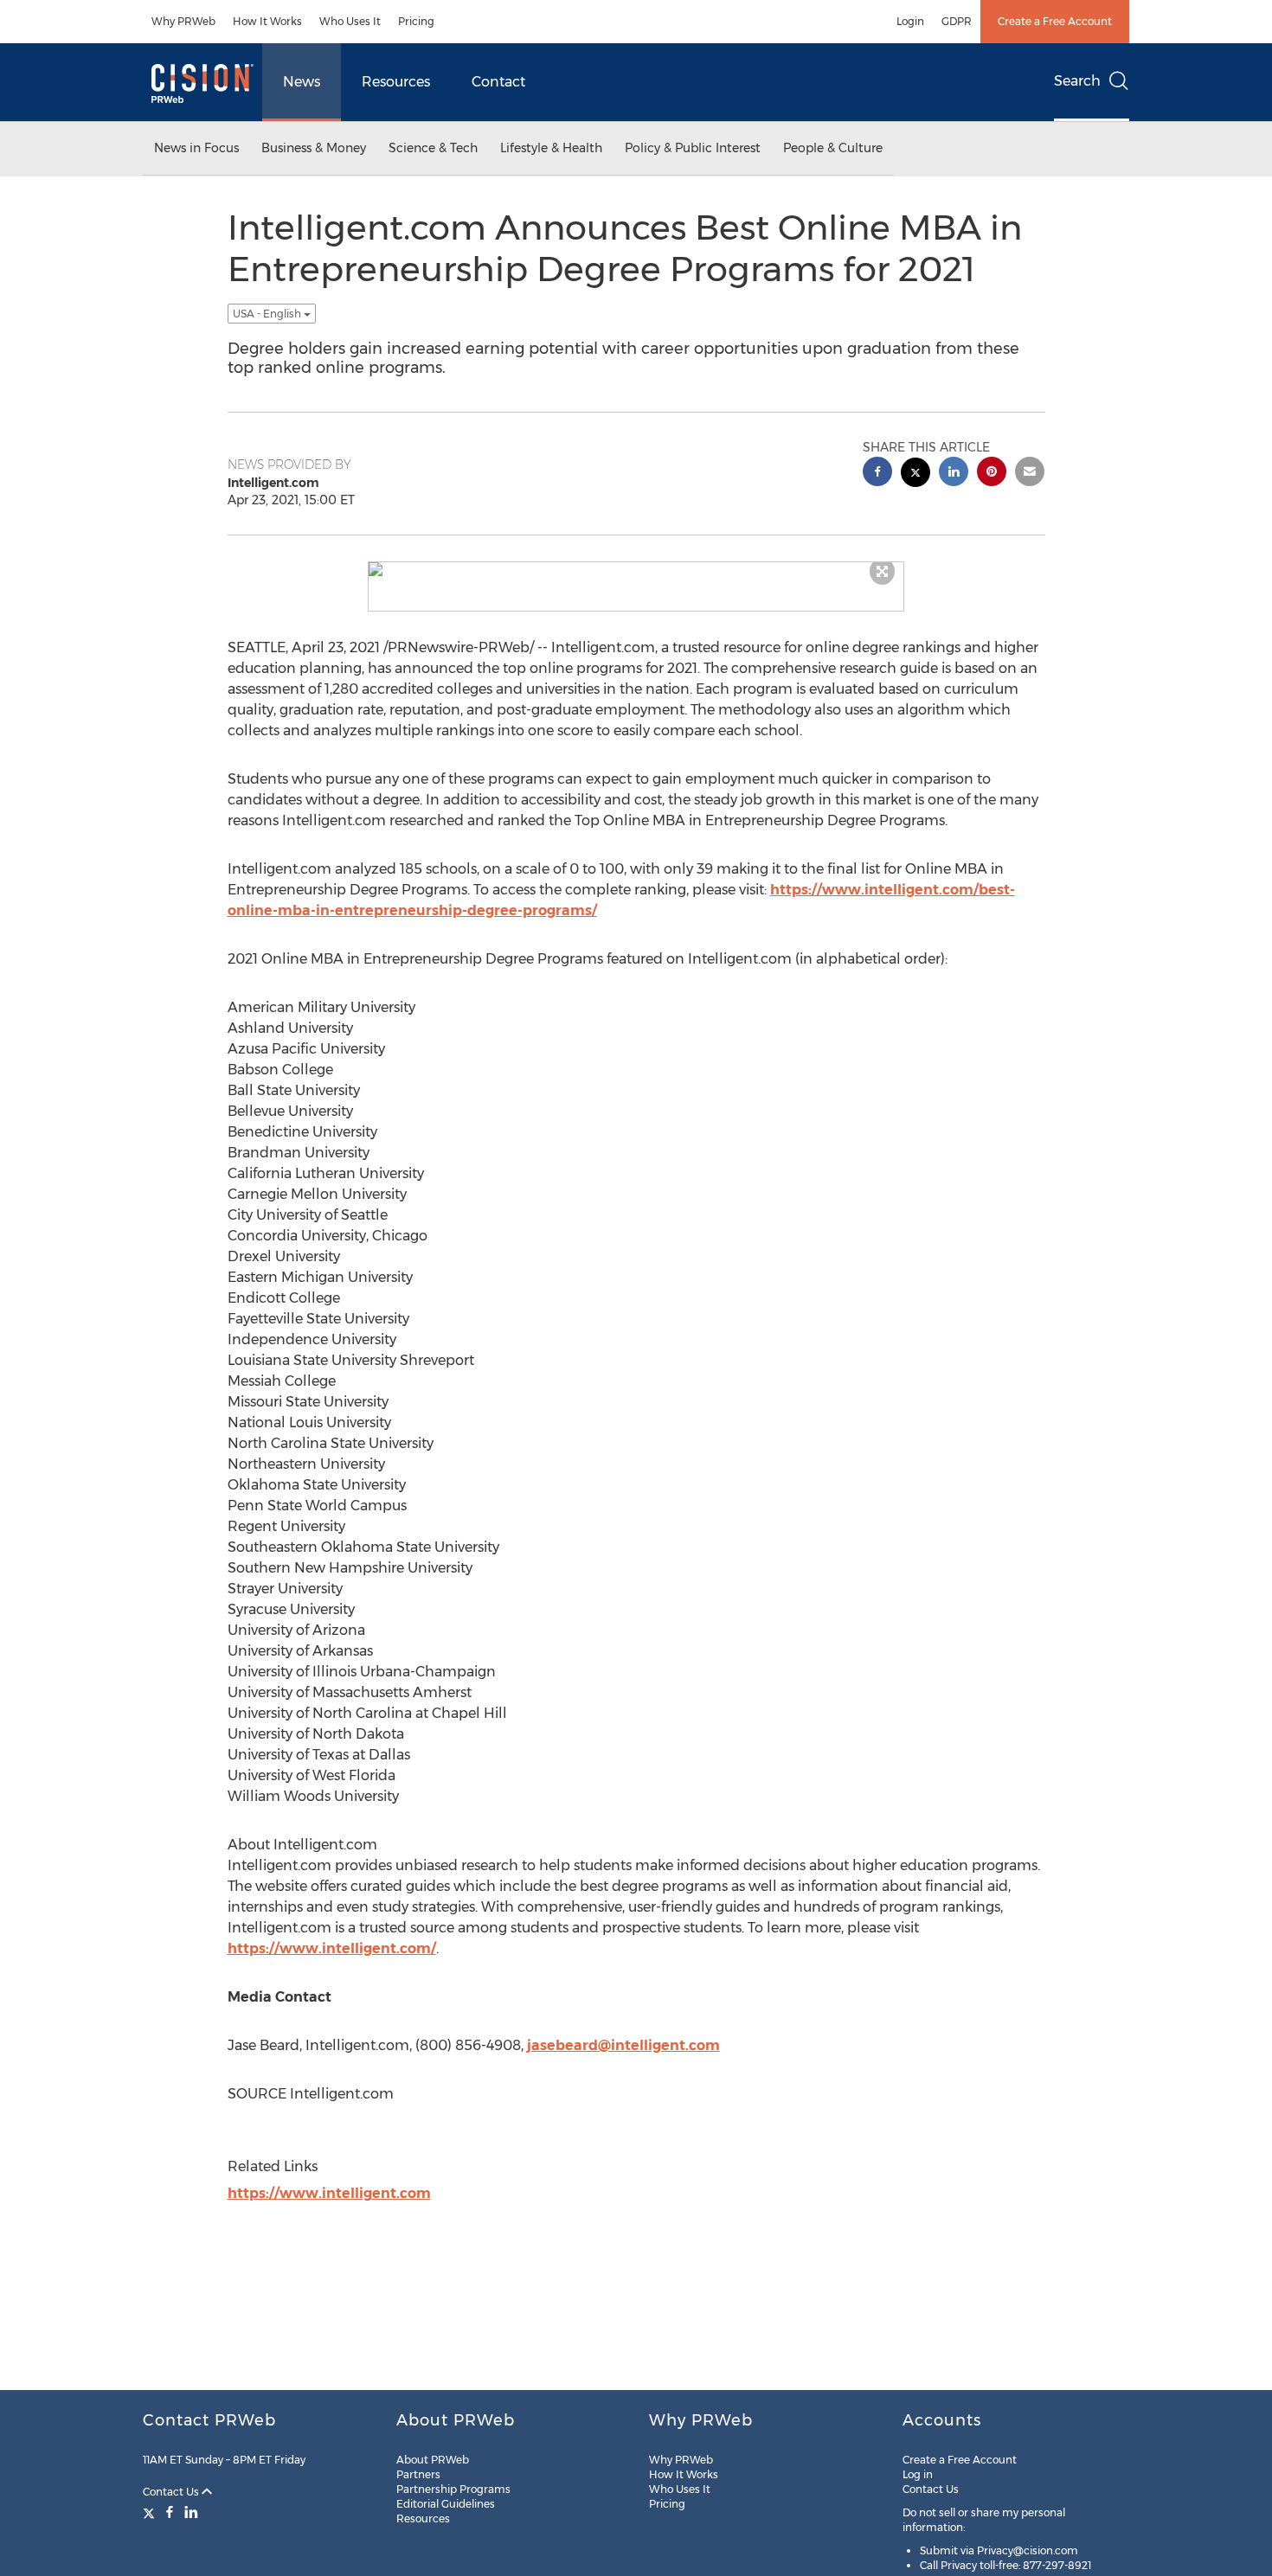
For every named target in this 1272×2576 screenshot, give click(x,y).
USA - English (268, 314)
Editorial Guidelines (446, 2504)
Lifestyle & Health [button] (551, 148)
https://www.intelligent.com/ (332, 1948)
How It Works (267, 21)
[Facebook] (170, 2512)
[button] (636, 569)
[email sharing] (1030, 474)
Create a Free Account (1055, 21)
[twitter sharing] (915, 474)
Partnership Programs (453, 2489)
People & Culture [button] (833, 148)
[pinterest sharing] (992, 474)
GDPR (957, 21)
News (302, 82)
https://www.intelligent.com (329, 2193)
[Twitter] (151, 2512)
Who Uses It (350, 21)
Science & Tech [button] (433, 148)
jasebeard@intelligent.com (623, 2045)
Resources (396, 82)
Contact (498, 82)
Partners (418, 2474)
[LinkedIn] (191, 2512)
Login (910, 21)
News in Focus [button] (196, 148)
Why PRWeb (183, 21)
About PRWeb (433, 2460)
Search (1077, 81)
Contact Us (172, 2492)
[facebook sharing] (877, 474)
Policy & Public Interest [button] (693, 148)
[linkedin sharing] (954, 474)
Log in (918, 2474)
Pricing (416, 21)
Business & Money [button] (314, 148)
